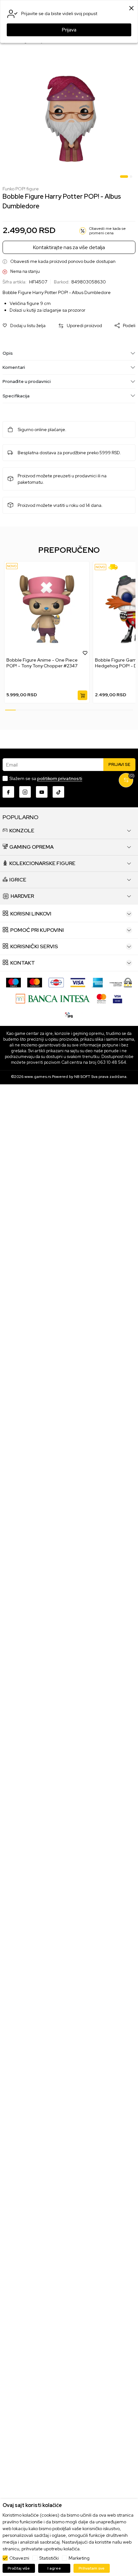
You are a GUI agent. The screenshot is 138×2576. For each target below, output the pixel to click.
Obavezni (19, 2558)
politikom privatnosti (60, 778)
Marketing (79, 2558)
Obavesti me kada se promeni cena (108, 231)
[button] (24, 326)
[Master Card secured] (101, 998)
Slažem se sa (46, 778)
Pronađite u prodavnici (27, 381)
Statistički (49, 2558)
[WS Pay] (121, 982)
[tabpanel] (69, 119)
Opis (8, 353)
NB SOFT (82, 1077)
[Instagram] (25, 792)
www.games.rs (38, 1077)
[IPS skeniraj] (69, 1014)
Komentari (14, 367)
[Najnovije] (12, 566)
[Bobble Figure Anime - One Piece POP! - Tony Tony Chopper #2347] (47, 609)
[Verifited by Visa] (117, 998)
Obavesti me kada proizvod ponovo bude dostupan (63, 261)
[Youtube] (42, 792)
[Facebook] (8, 792)
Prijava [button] (69, 30)
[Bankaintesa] (53, 998)
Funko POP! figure (21, 189)
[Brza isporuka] (115, 567)
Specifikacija (16, 396)
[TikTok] (58, 792)
